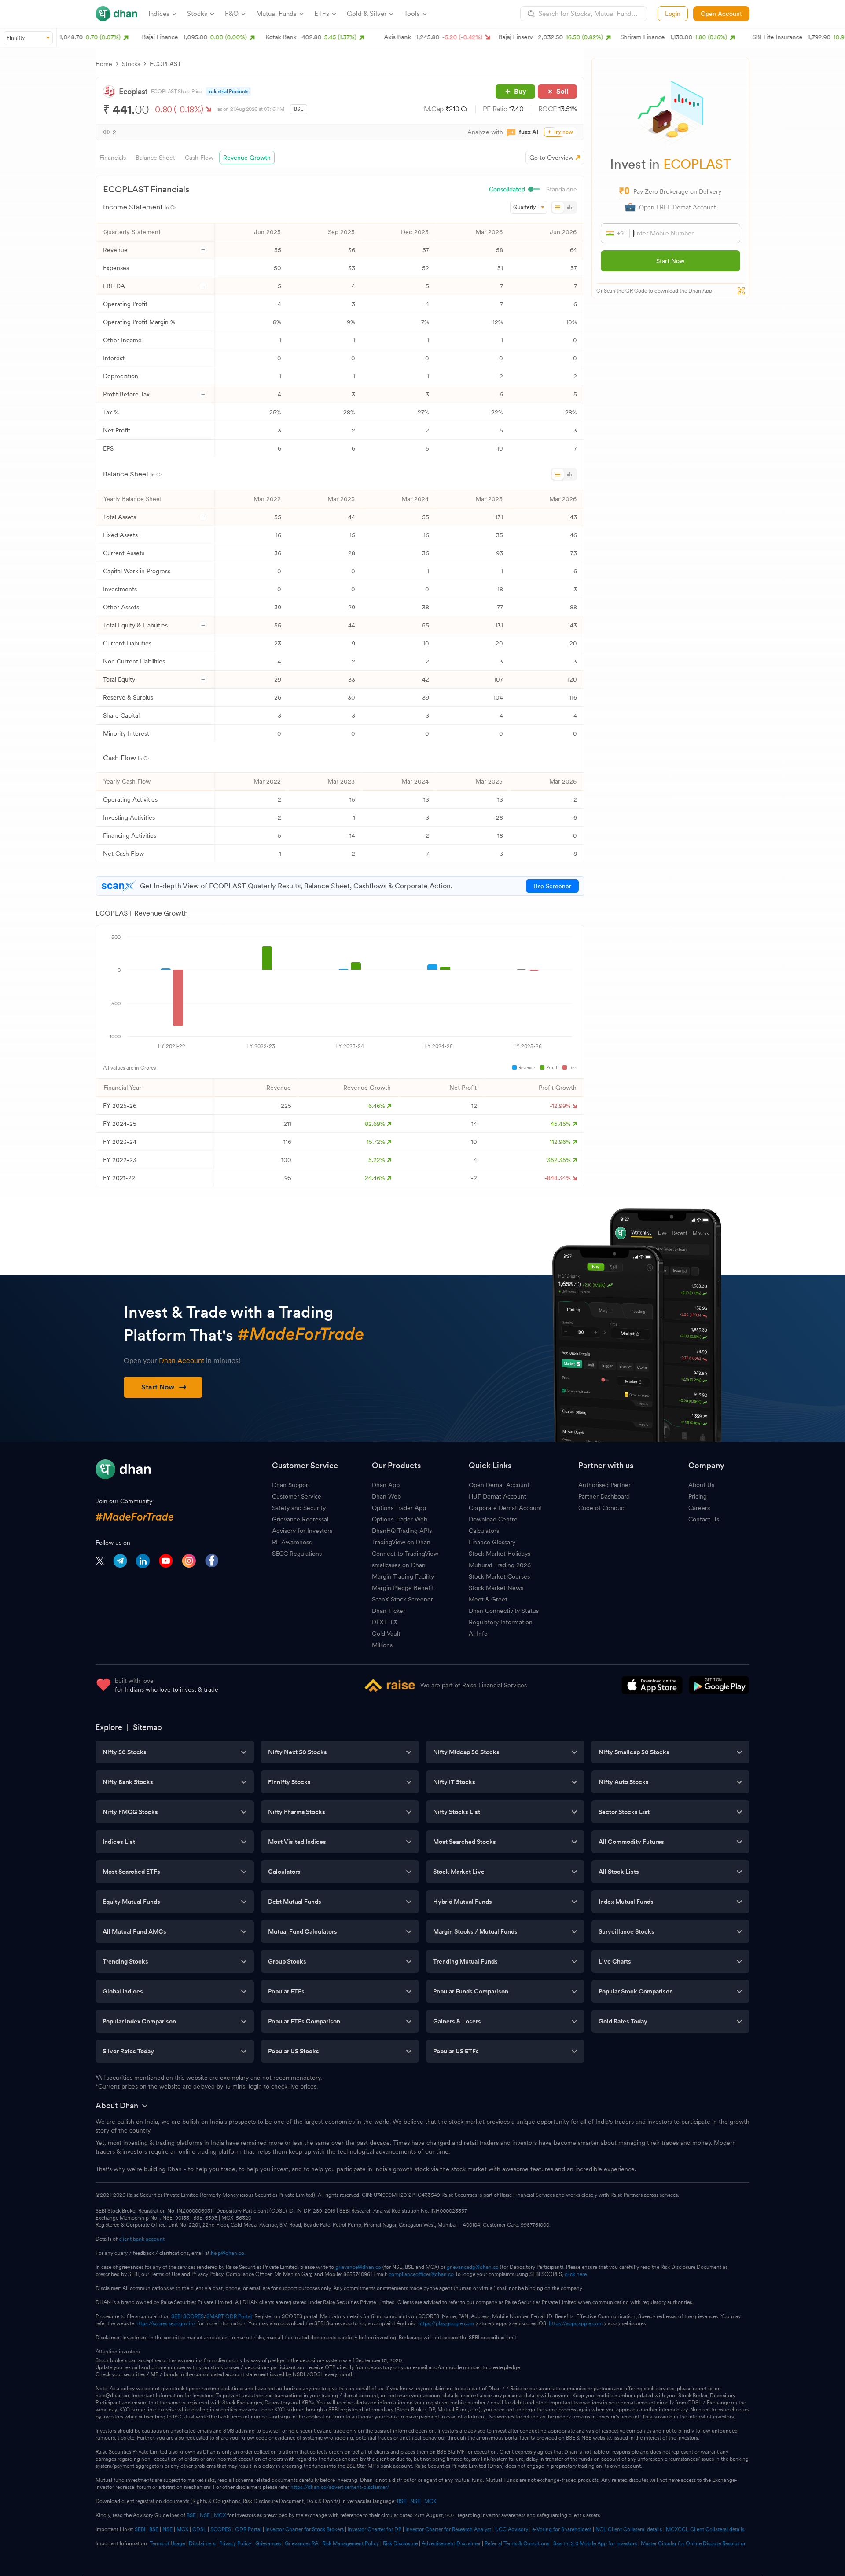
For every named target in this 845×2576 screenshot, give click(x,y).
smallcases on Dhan (399, 1565)
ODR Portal (248, 2529)
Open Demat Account (499, 1485)
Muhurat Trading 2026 (500, 1565)
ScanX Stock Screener (402, 1599)
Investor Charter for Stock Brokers (305, 2529)
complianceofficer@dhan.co (421, 2274)
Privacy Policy (235, 2543)
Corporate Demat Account (505, 1508)
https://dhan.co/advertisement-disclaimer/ (340, 2487)
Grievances (268, 2543)
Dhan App (386, 1485)
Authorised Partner (604, 1485)
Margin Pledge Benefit (403, 1588)
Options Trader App (399, 1508)
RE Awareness (292, 1542)
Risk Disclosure (400, 2543)
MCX (430, 2501)
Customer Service (297, 1496)
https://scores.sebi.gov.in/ (166, 2323)
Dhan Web (386, 1496)
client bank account (142, 2239)
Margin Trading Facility (403, 1576)
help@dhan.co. (228, 2253)
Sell (562, 91)
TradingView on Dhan (401, 1542)
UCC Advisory (512, 2529)
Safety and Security (299, 1508)
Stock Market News (496, 1588)
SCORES (221, 2529)
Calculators (484, 1531)
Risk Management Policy (351, 2543)
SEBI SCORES (187, 2316)
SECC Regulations (297, 1554)
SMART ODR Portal (229, 2316)
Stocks (131, 64)
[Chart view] (570, 207)
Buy (520, 91)
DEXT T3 (384, 1622)
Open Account (721, 14)
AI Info (478, 1634)
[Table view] (558, 207)
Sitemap (147, 1727)
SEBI (140, 2529)
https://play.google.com (446, 2323)
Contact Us (704, 1519)
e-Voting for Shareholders (562, 2529)
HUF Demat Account (498, 1496)
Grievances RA (301, 2543)
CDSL (199, 2529)
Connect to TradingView (405, 1554)
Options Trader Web (400, 1519)
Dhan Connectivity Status (504, 1611)
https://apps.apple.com (576, 2323)
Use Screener (552, 886)
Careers (699, 1508)
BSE (401, 2501)
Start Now (670, 261)
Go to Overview (551, 158)
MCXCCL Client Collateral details (705, 2529)
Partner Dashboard (604, 1496)
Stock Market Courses (499, 1576)
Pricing (698, 1496)
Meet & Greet (488, 1599)
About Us (701, 1485)
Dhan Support (291, 1485)
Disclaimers (202, 2543)
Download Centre (493, 1519)
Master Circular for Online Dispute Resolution (694, 2543)
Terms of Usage (167, 2543)
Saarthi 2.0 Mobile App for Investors (595, 2543)
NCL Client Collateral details (629, 2529)
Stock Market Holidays (500, 1554)
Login (673, 14)
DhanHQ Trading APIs (402, 1531)
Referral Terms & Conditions (517, 2543)
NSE (415, 2501)
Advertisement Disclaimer (451, 2543)
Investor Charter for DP (375, 2529)
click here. (576, 2274)
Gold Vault (386, 1634)
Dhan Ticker (389, 1611)
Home (104, 64)
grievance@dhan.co (358, 2267)
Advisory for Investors (302, 1531)
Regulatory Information (501, 1622)
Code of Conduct (602, 1508)
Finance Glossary (492, 1542)
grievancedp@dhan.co (473, 2267)
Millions (382, 1645)
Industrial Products (228, 92)
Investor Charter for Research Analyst (448, 2529)
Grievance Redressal (300, 1519)
